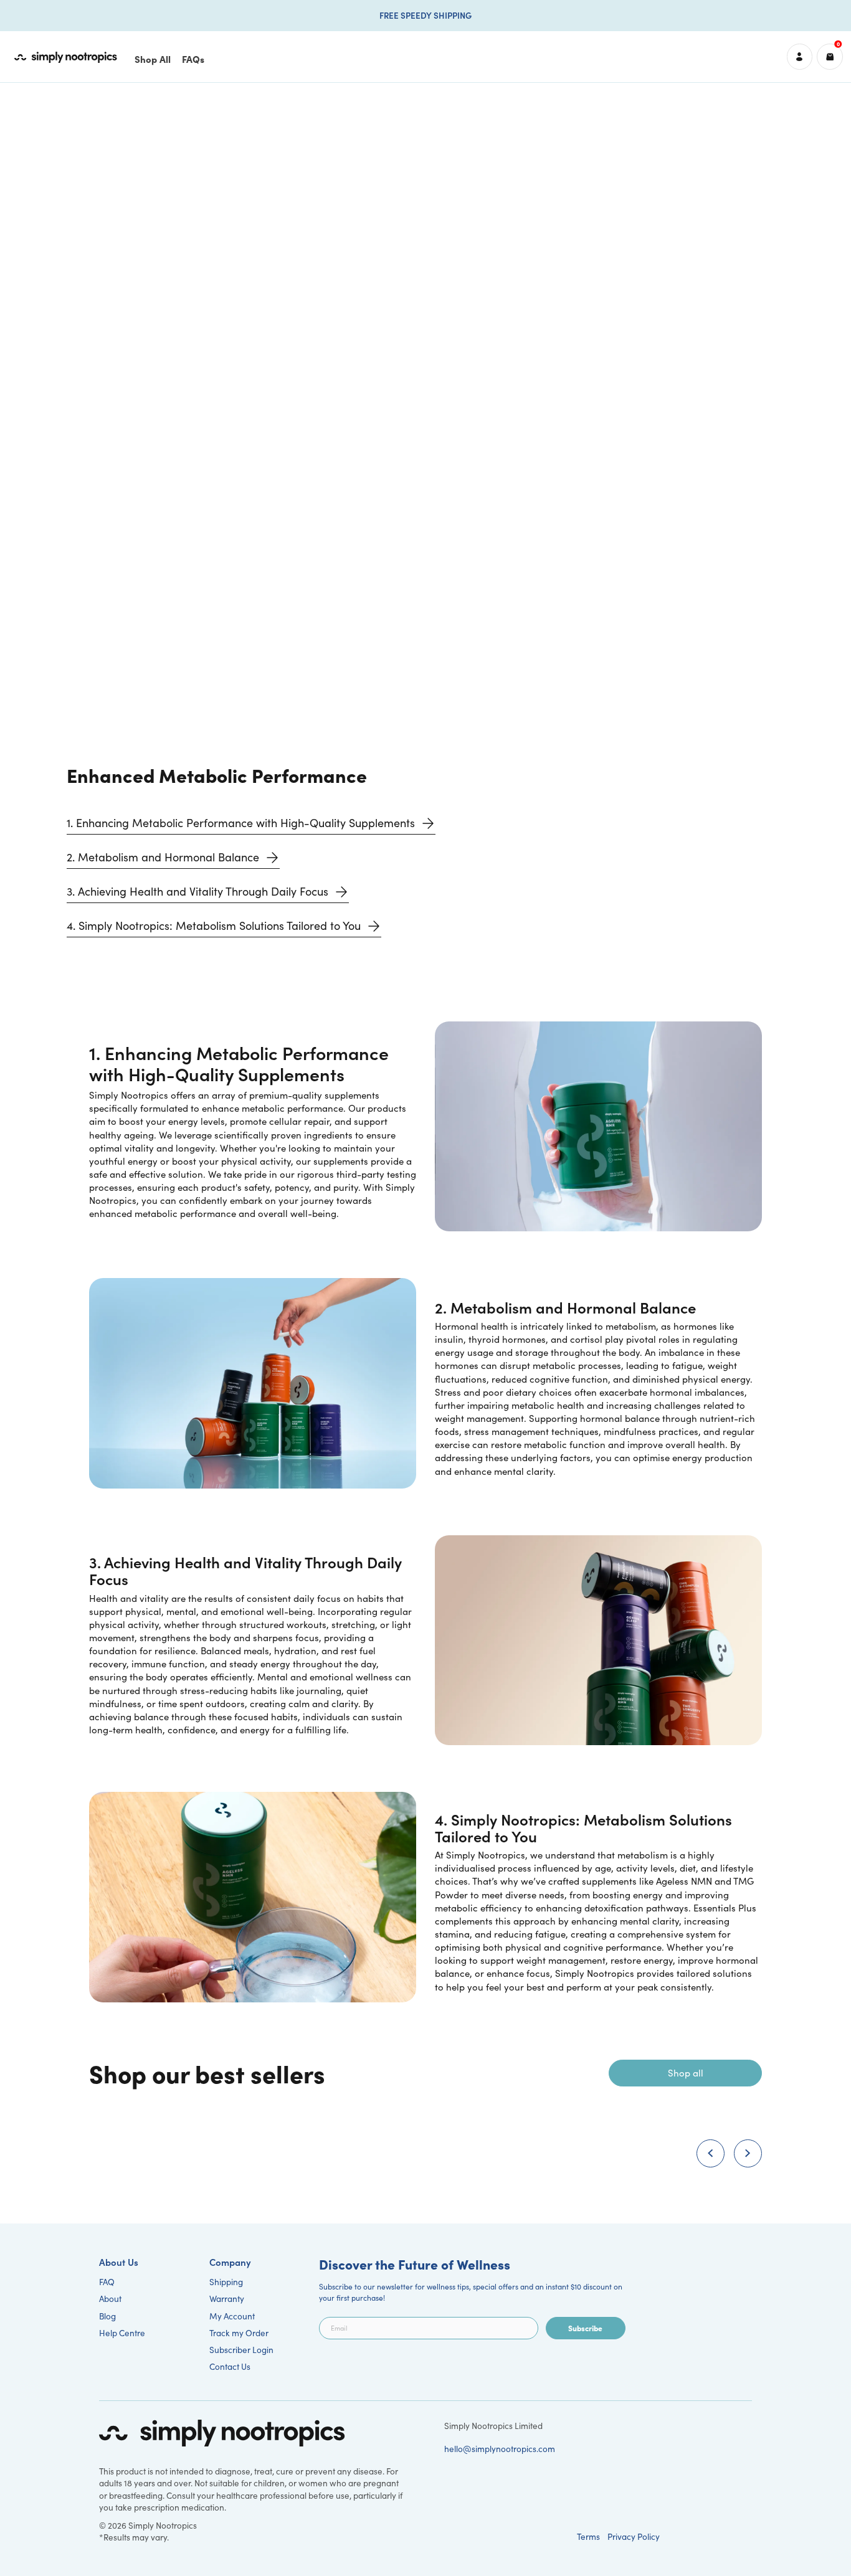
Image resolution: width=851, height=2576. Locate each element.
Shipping (226, 2282)
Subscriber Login (241, 2350)
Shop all (686, 2073)
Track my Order (239, 2333)
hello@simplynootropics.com (500, 2449)
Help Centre (122, 2333)
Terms (588, 2536)
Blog (107, 2316)
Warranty (227, 2299)
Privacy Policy (634, 2536)
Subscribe (585, 2328)
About (110, 2299)
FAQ (107, 2282)
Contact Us (230, 2366)
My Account (232, 2316)
